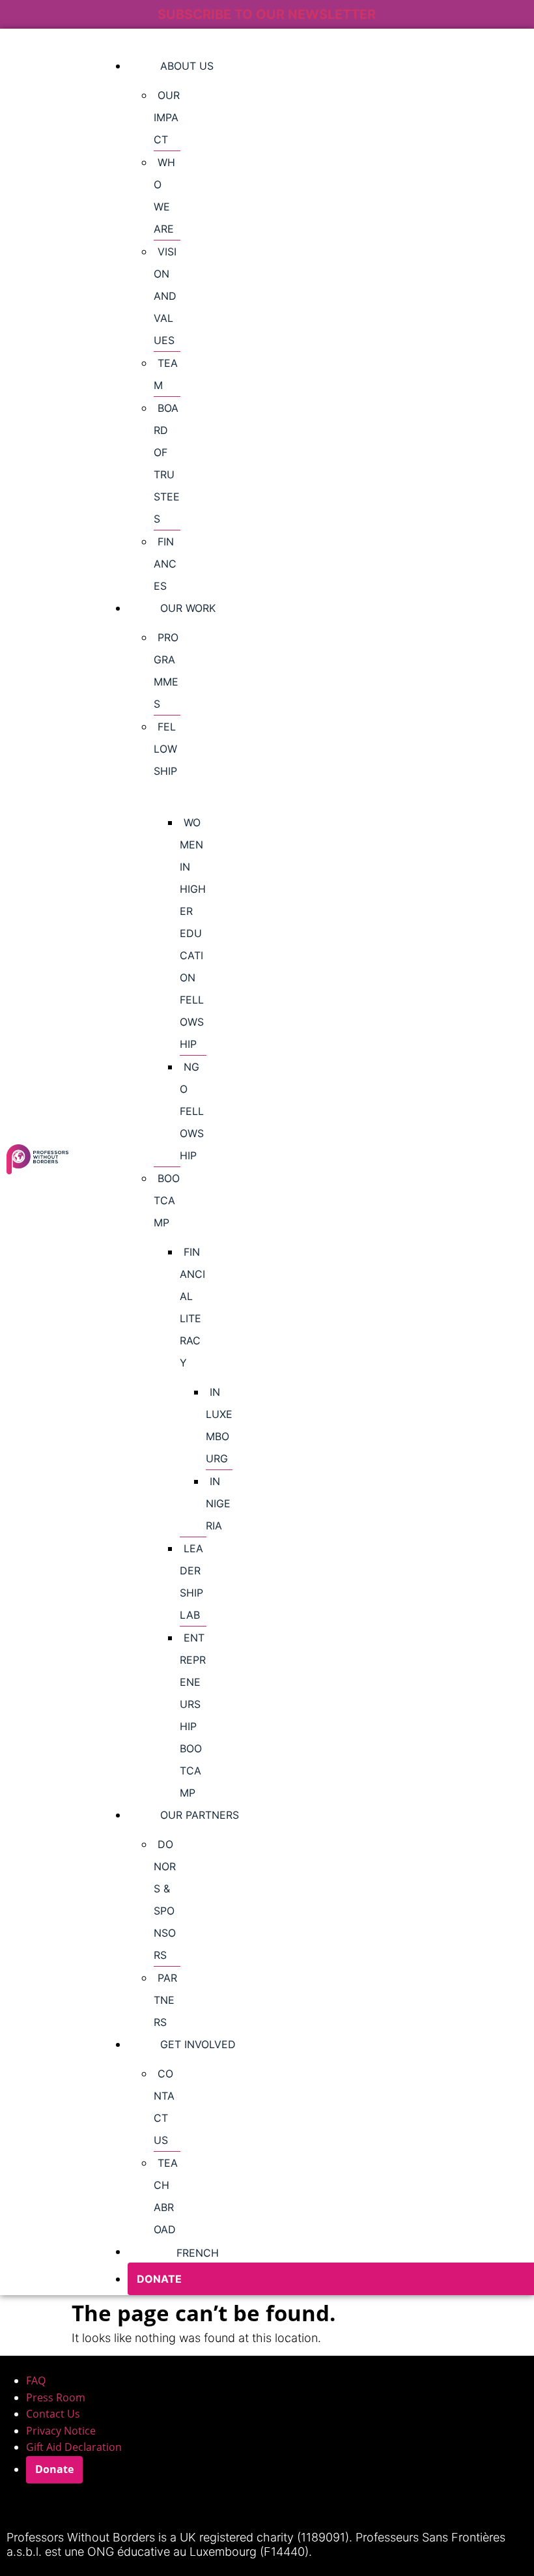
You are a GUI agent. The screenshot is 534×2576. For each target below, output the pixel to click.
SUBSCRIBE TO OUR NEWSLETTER (267, 14)
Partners (165, 2000)
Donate (54, 2469)
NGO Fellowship (192, 1111)
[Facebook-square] (93, 2506)
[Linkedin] (58, 2506)
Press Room (56, 2397)
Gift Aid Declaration (74, 2447)
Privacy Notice (61, 2431)
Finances (165, 564)
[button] (167, 760)
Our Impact (167, 117)
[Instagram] (23, 2506)
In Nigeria (218, 1503)
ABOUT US (187, 66)
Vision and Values (165, 296)
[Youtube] (128, 2506)
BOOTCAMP (167, 1200)
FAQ (36, 2381)
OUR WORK (188, 608)
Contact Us (53, 2414)
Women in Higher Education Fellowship (193, 933)
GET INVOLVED (198, 2044)
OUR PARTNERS (200, 1815)
